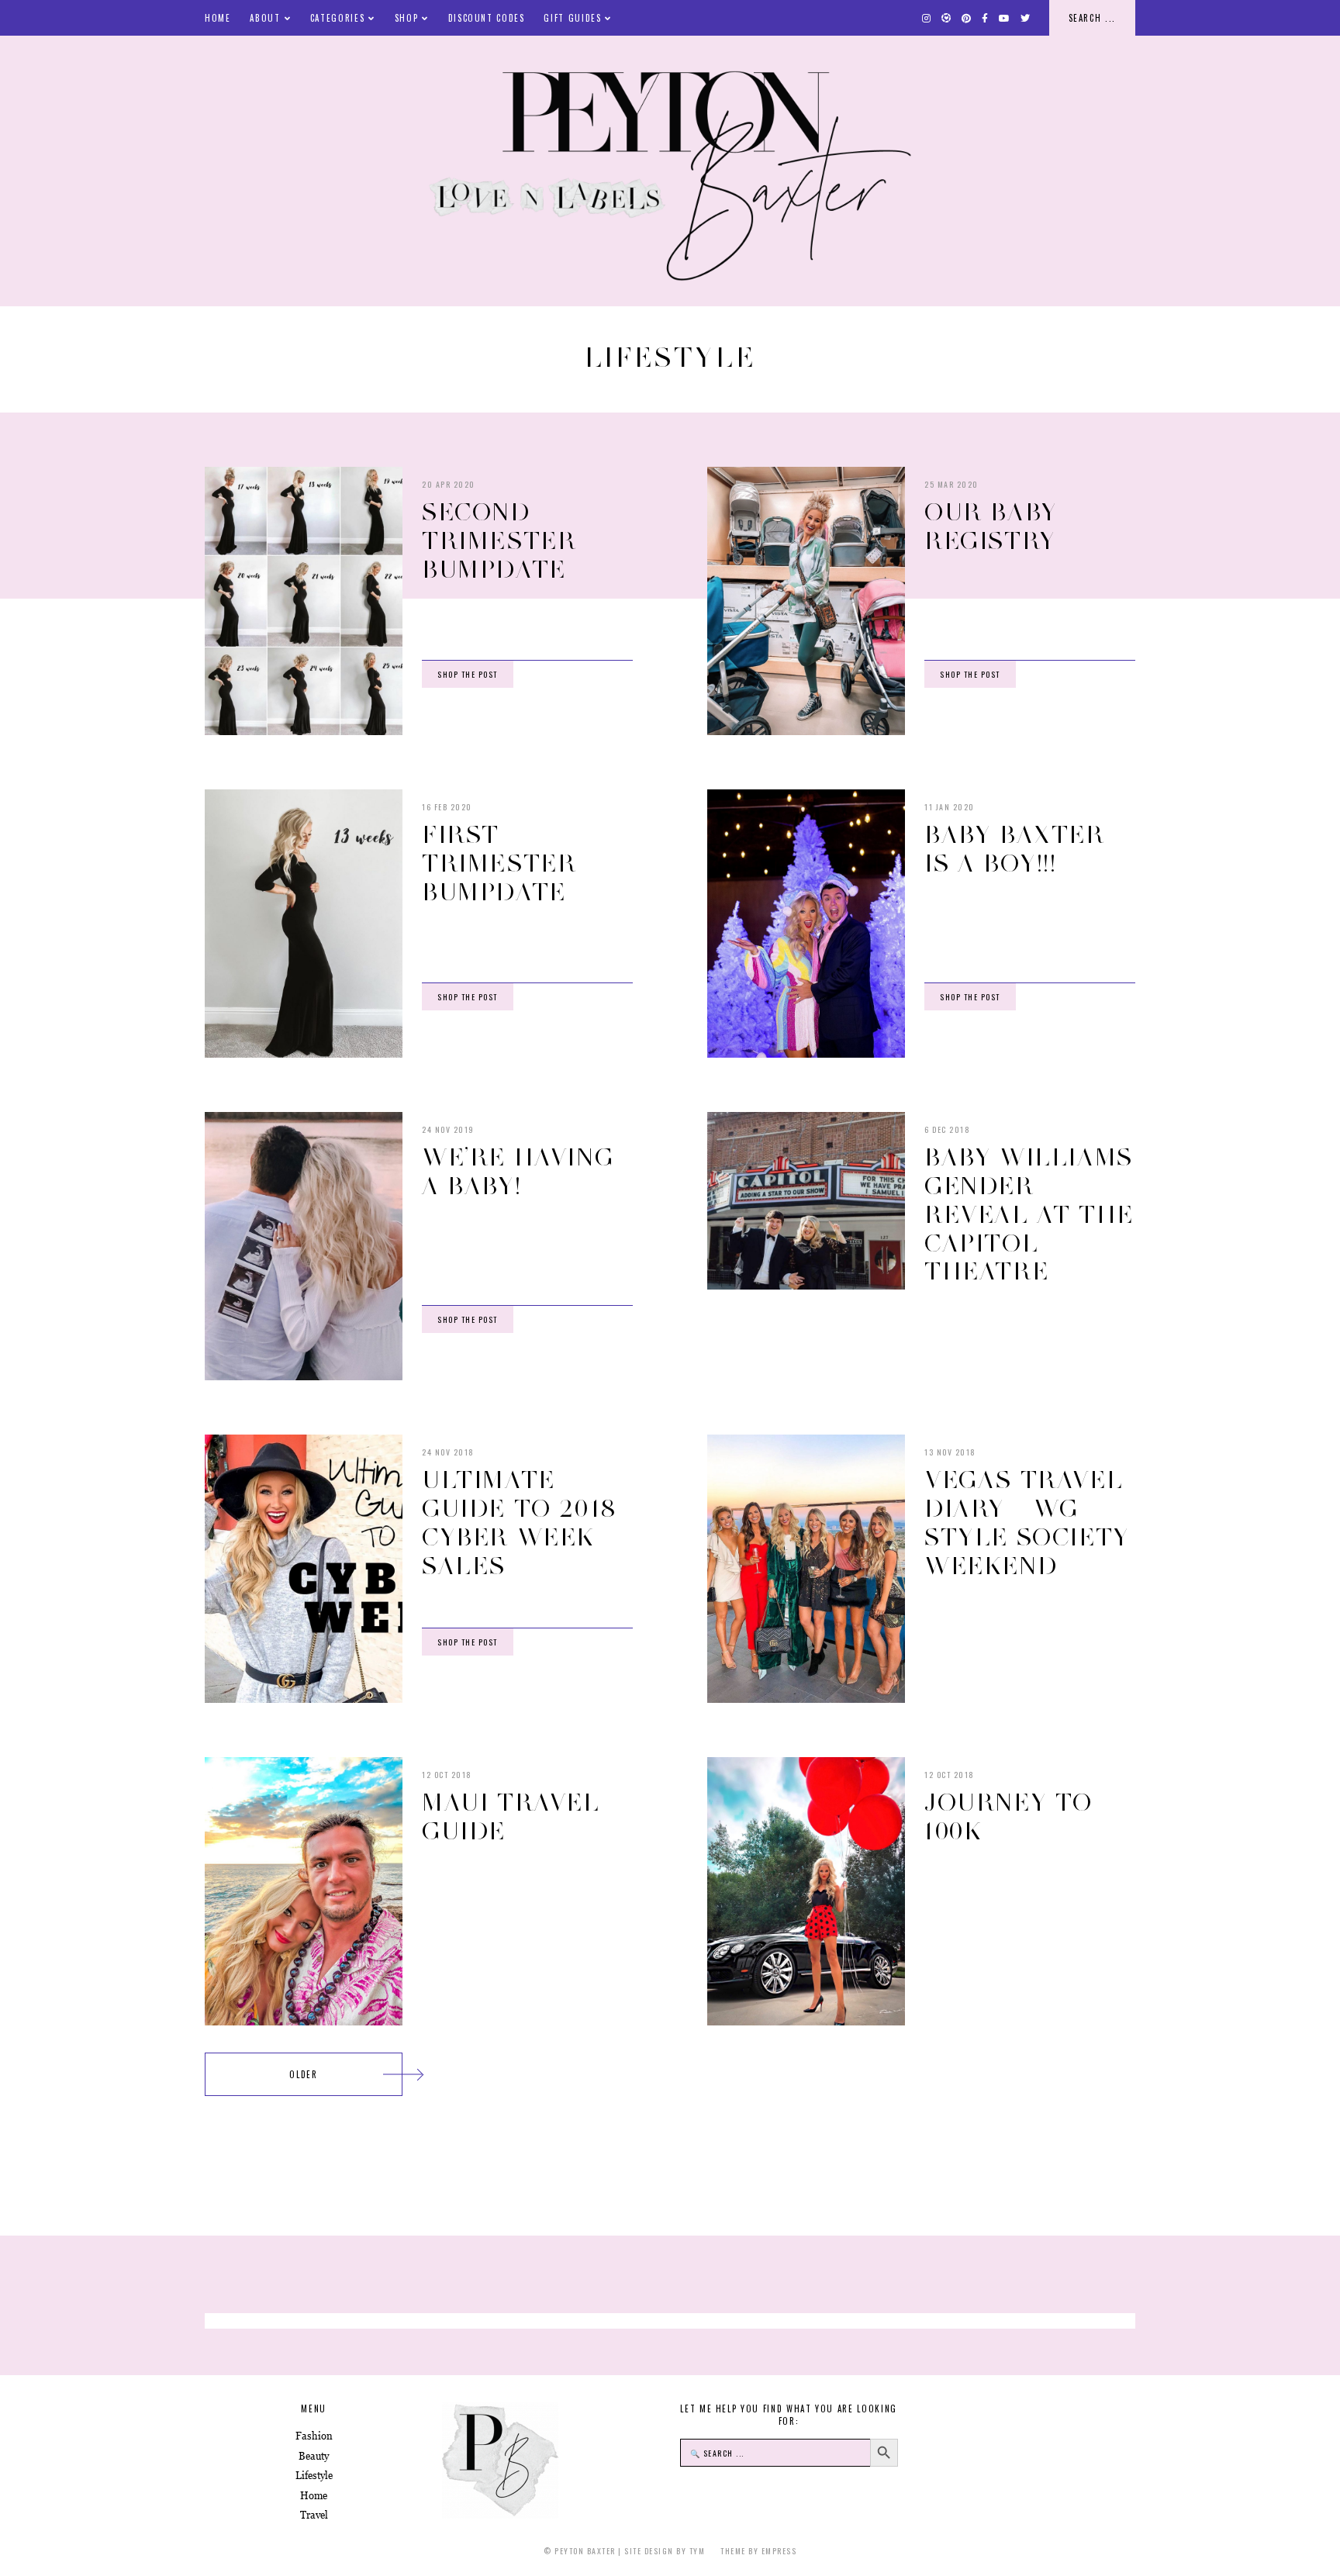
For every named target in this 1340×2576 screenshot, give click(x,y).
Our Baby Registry (991, 526)
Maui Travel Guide (511, 1816)
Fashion (314, 2436)
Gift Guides (572, 18)
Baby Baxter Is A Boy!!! (1015, 849)
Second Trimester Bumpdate (499, 540)
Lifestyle (314, 2476)
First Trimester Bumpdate (499, 863)
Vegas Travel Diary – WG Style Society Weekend (1027, 1522)
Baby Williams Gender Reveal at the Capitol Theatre (1029, 1214)
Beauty (314, 2456)
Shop (407, 18)
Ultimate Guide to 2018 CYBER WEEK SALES (520, 1522)
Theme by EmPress (758, 2551)
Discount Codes (487, 18)
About (265, 18)
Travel (314, 2515)
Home (218, 18)
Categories (338, 18)
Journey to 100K (1008, 1816)
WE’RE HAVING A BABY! (518, 1171)
